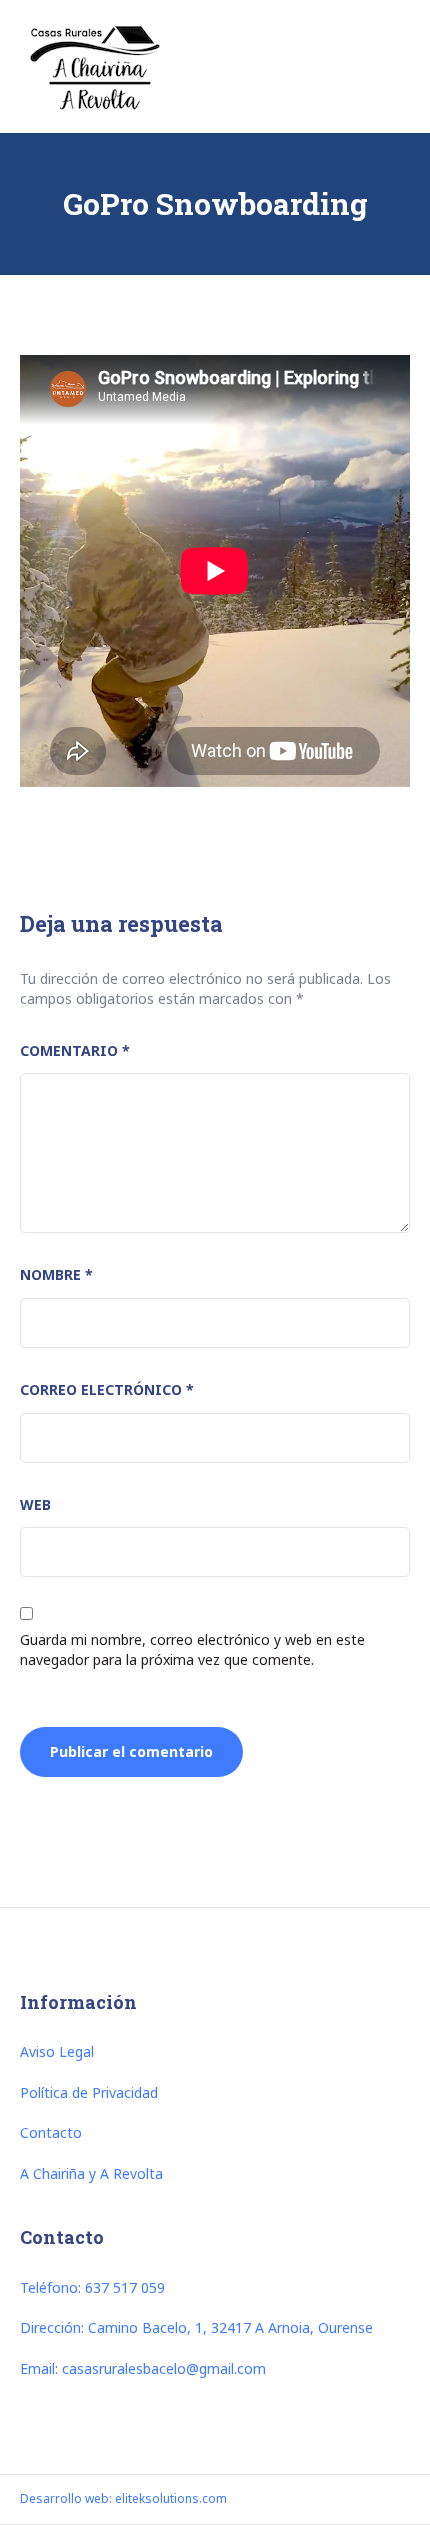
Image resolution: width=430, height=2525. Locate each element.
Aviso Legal (57, 2051)
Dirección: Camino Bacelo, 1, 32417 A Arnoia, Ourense (196, 2327)
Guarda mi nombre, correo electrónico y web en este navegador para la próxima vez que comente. (192, 1649)
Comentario (75, 1050)
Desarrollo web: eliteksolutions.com (123, 2498)
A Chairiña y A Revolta (91, 2173)
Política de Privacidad (89, 2092)
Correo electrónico (107, 1389)
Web (35, 1504)
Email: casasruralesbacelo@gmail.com (143, 2368)
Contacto (51, 2132)
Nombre (56, 1274)
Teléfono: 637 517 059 (92, 2287)
